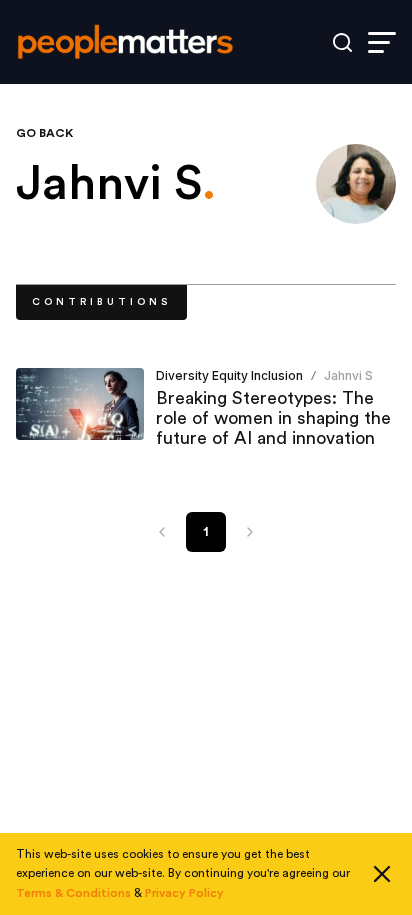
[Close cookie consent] (382, 874)
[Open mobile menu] (382, 42)
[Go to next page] (250, 532)
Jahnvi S (348, 375)
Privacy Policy (184, 893)
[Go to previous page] (162, 532)
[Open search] (342, 42)
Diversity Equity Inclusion (229, 375)
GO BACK (44, 133)
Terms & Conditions (73, 893)
